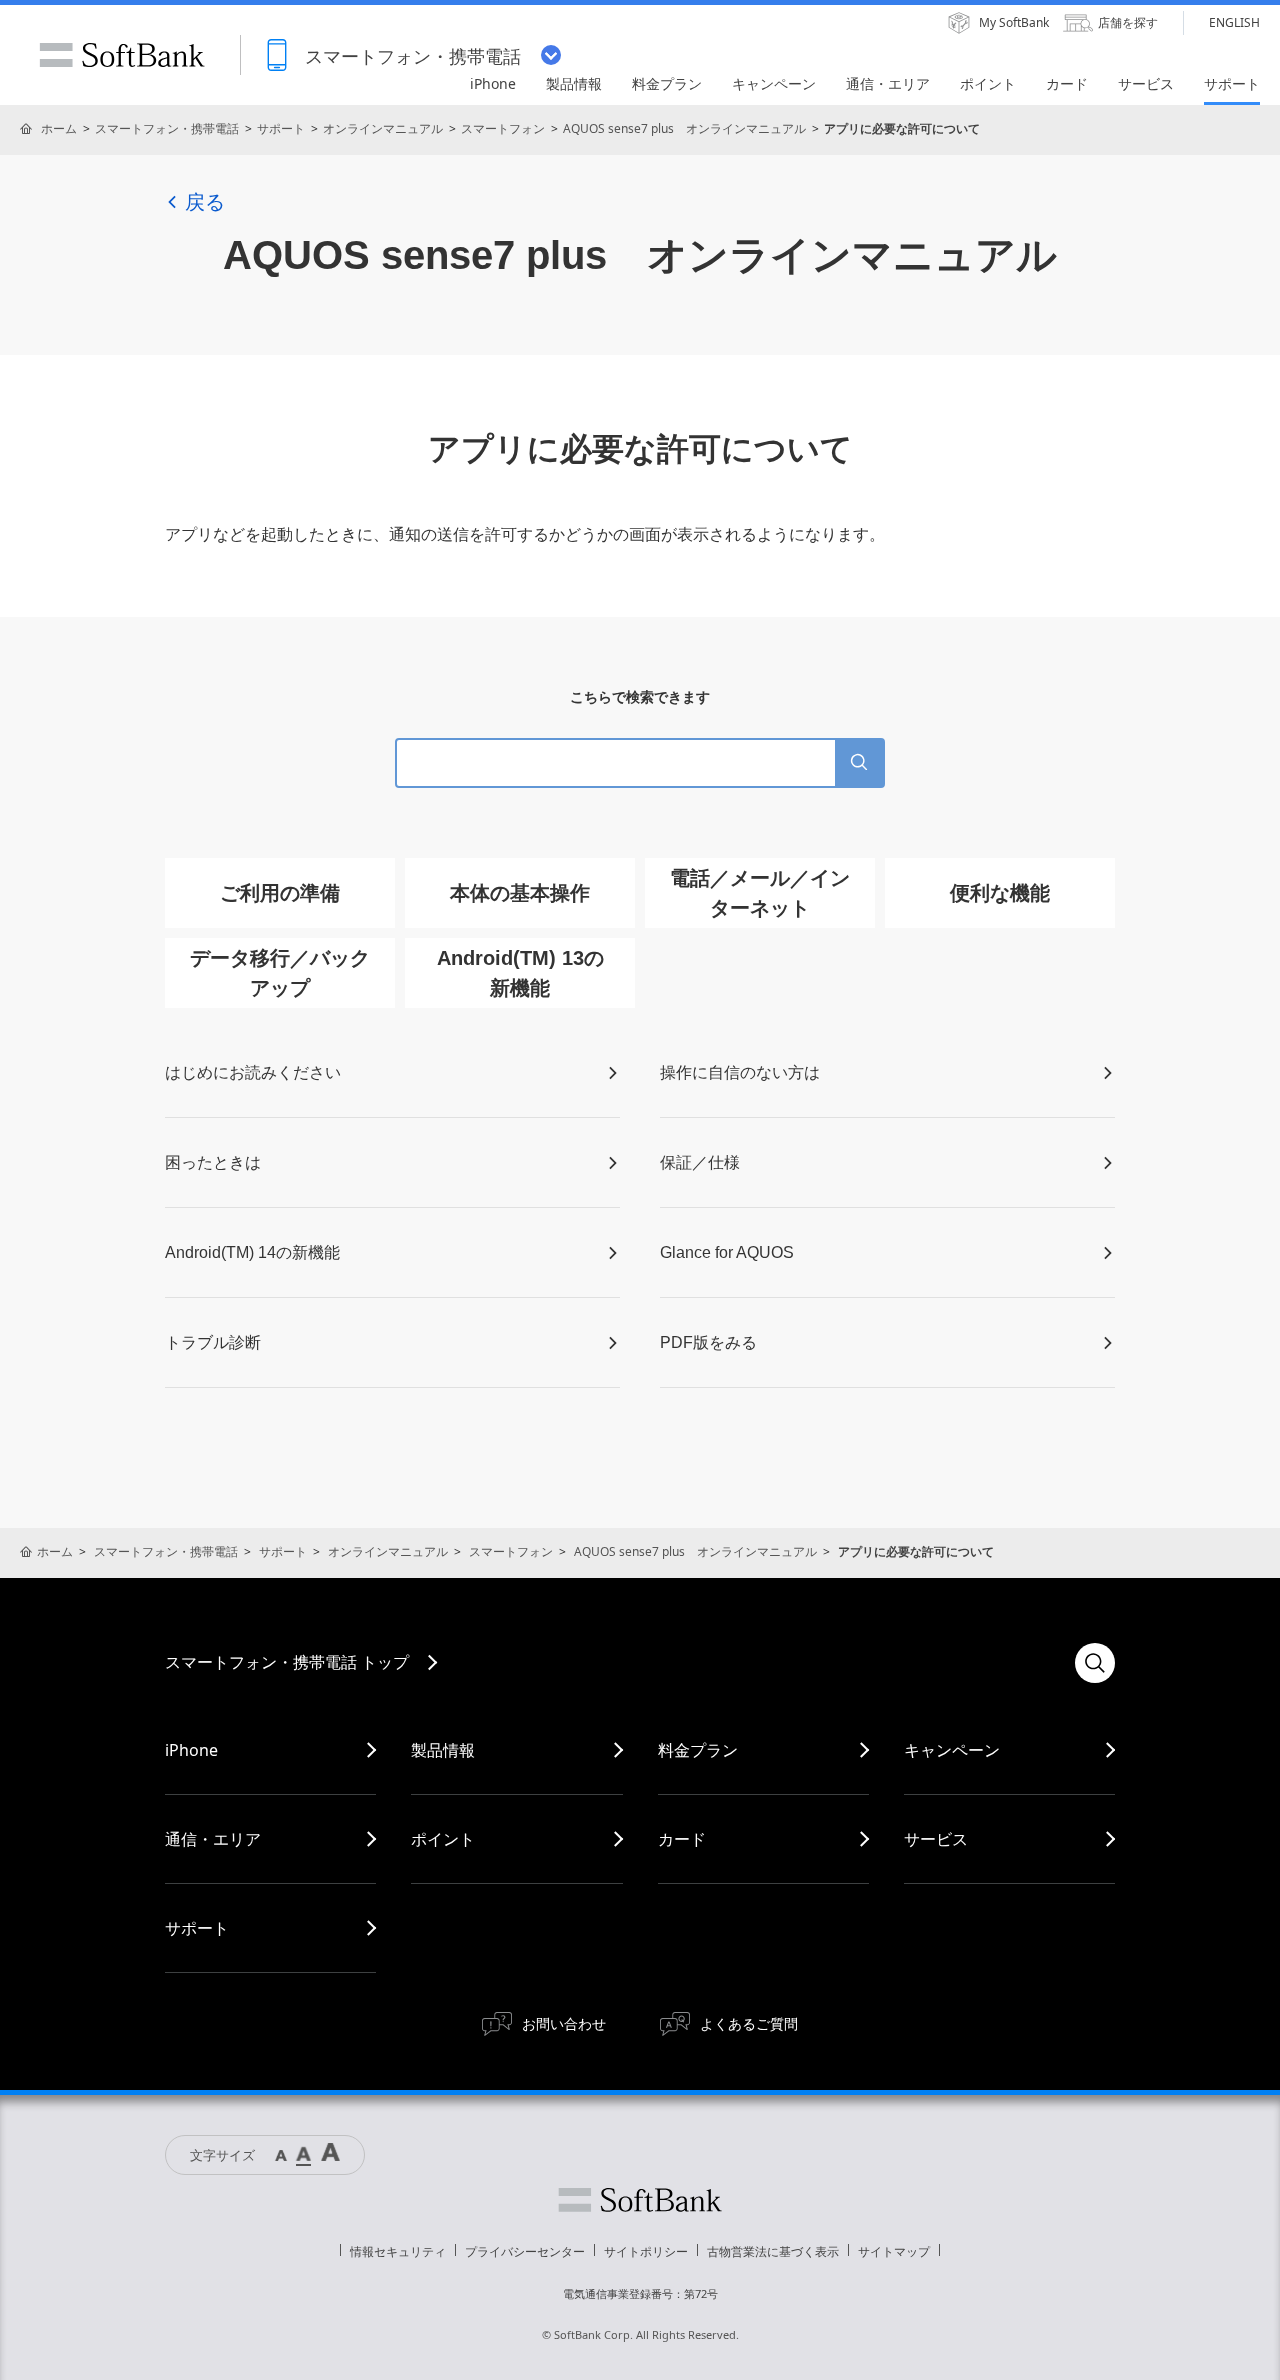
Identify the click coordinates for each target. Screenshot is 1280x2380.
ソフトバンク (640, 2200)
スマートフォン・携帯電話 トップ (287, 1662)
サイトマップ (894, 2251)
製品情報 (443, 1750)
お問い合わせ (564, 2023)
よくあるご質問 (749, 2023)
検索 (1095, 1663)
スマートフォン (503, 128)
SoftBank (122, 55)
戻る (205, 202)
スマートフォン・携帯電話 (167, 128)
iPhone (191, 1750)
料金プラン (698, 1750)
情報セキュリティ (398, 2251)
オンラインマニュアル (383, 128)
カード (682, 1839)
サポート (281, 128)
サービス (936, 1839)
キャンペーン (952, 1750)
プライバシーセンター (525, 2251)
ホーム (59, 128)
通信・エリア (213, 1839)
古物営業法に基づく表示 (773, 2251)
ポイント (443, 1839)
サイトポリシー (646, 2251)
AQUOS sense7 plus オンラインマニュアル (684, 128)
